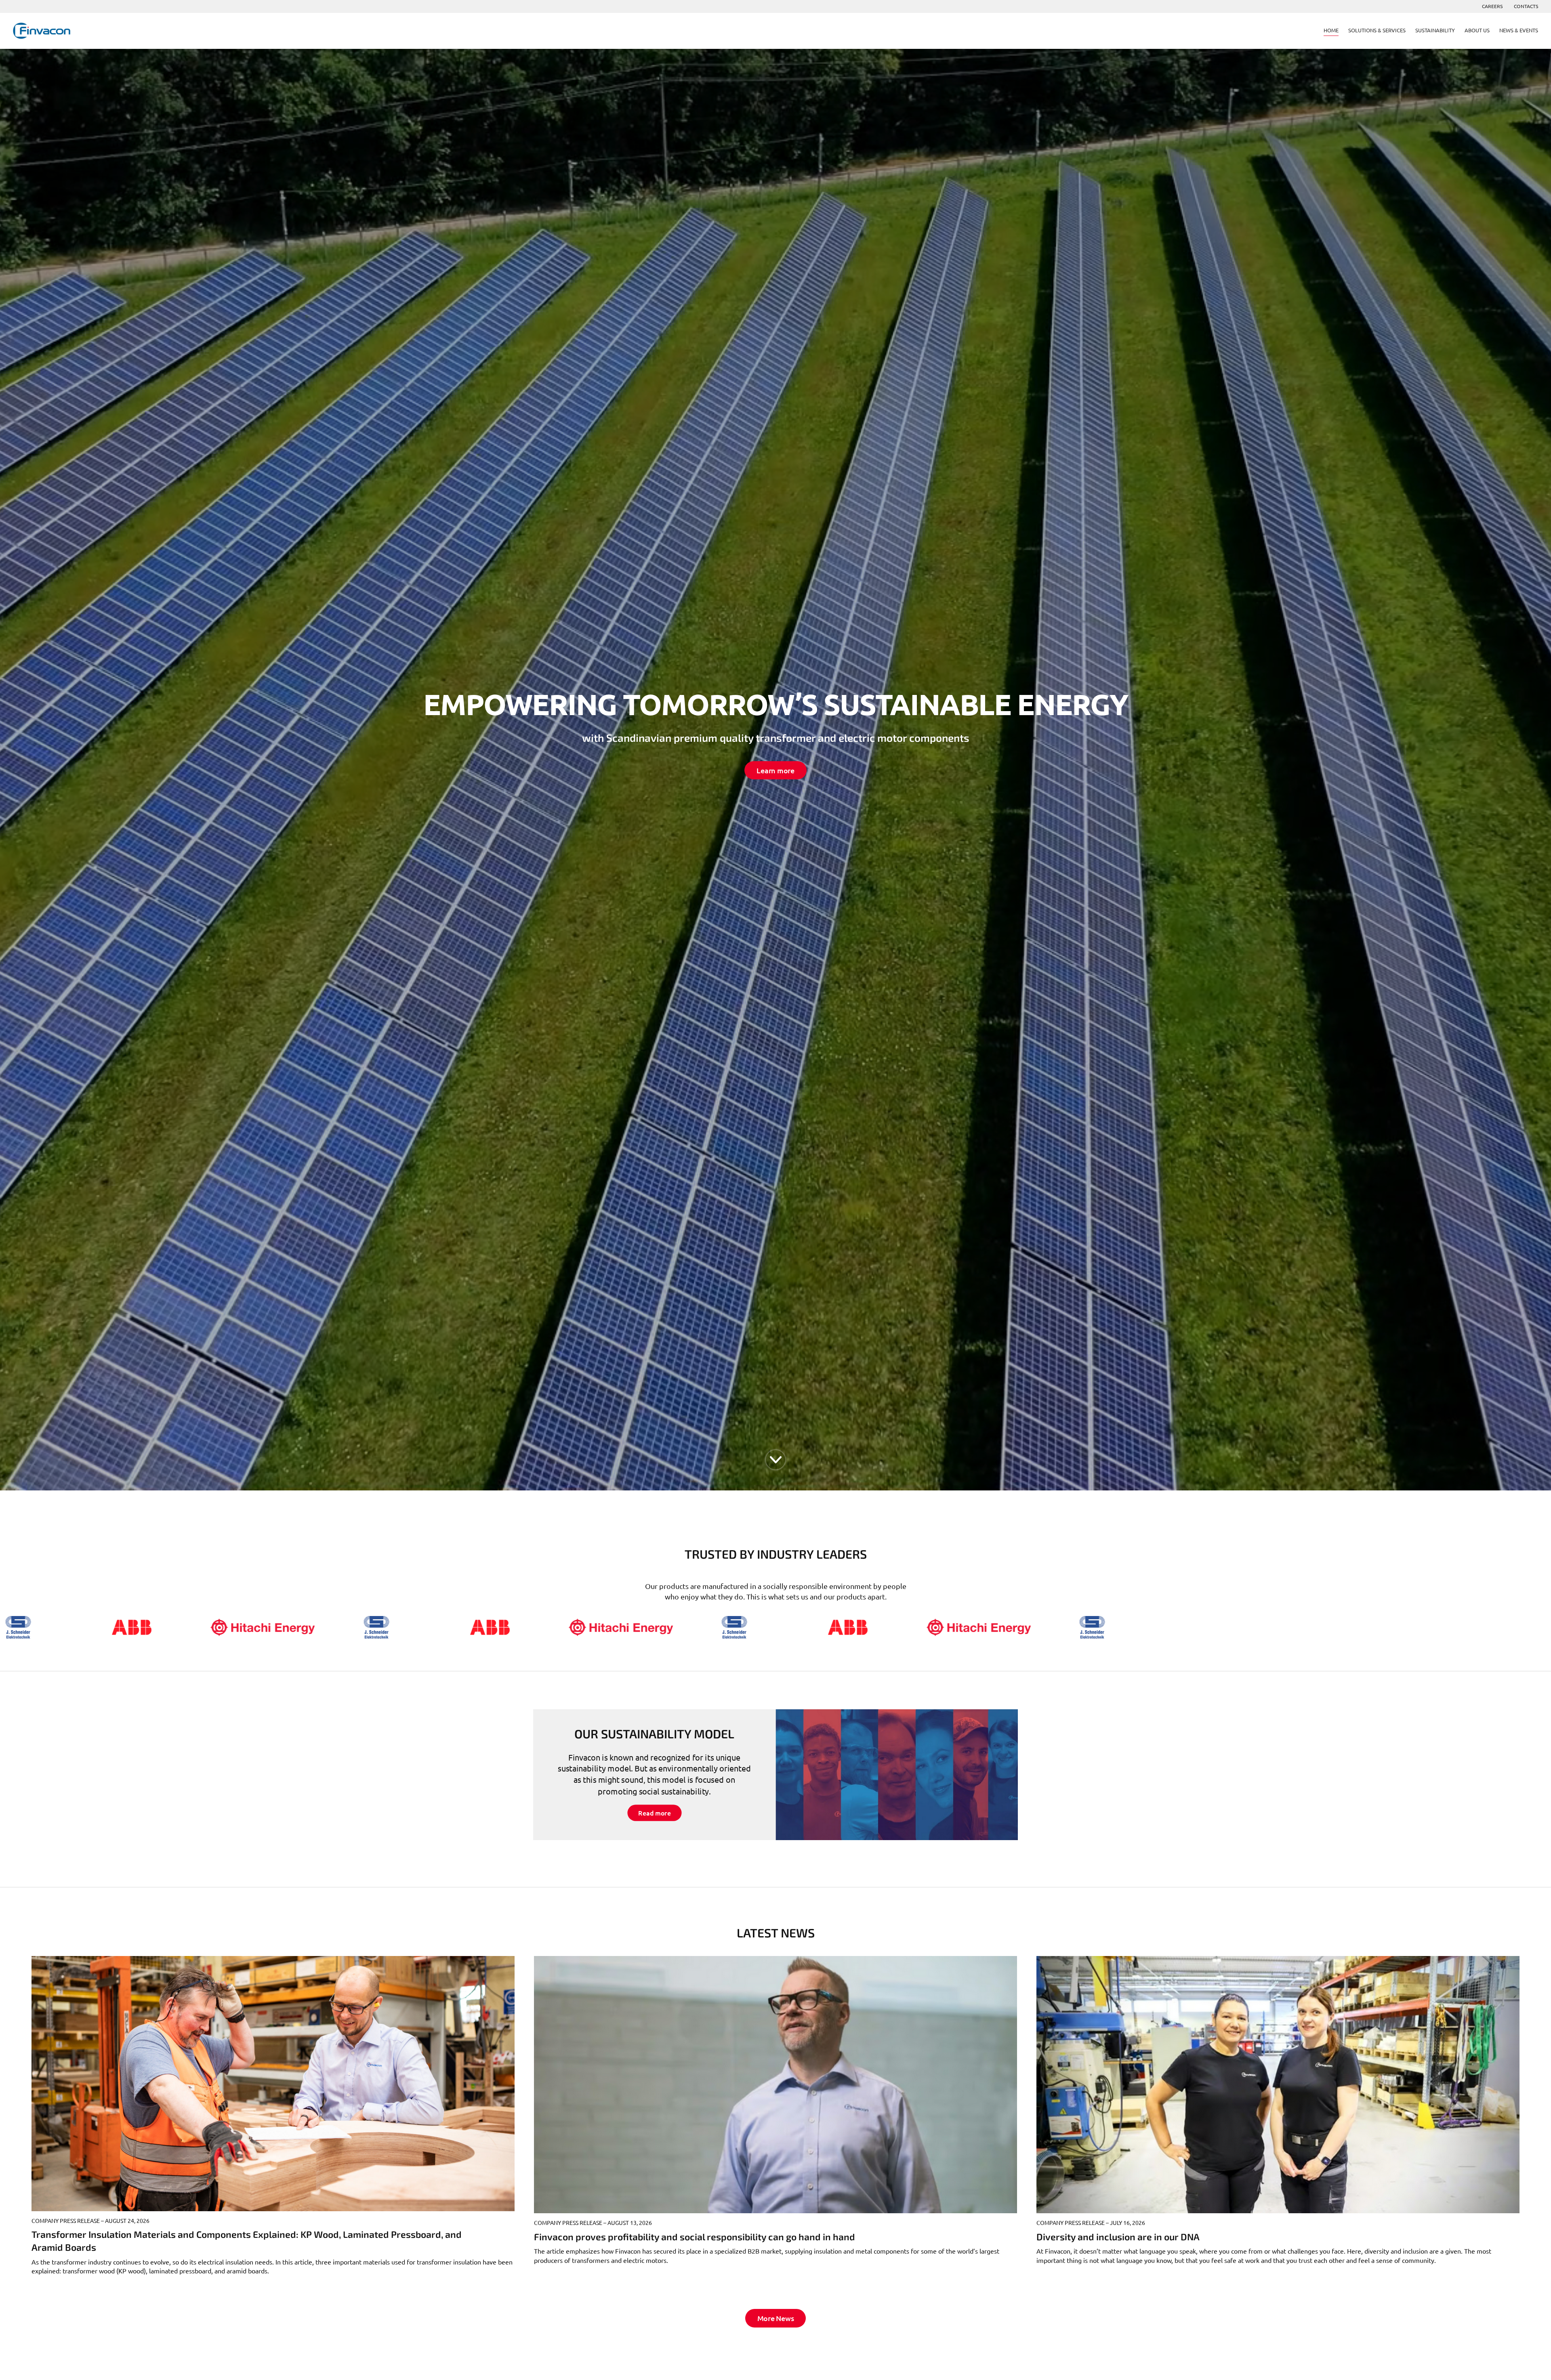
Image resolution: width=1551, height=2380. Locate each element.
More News (776, 2318)
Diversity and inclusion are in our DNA (1118, 2237)
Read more (654, 1813)
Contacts (1526, 6)
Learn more (775, 770)
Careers (1492, 6)
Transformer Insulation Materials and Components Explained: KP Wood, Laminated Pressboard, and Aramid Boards (247, 2241)
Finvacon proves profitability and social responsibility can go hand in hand (695, 2237)
